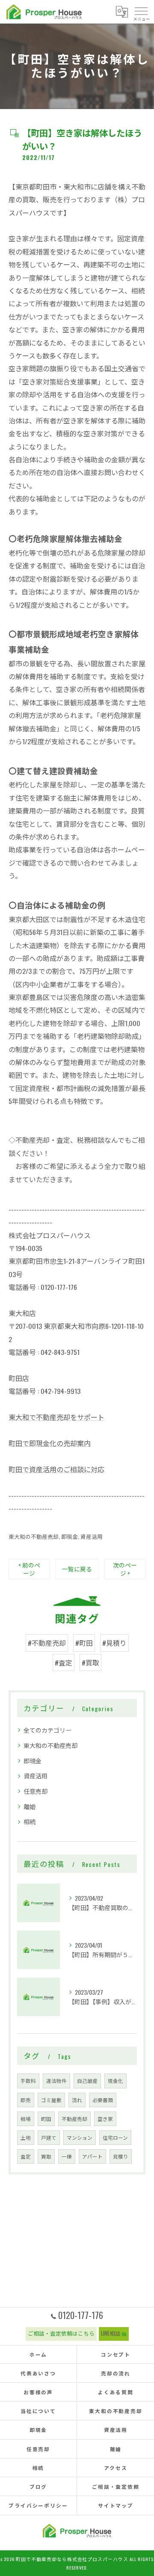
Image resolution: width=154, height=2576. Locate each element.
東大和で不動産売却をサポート (56, 1417)
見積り (121, 2156)
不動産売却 (74, 2119)
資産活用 (92, 1536)
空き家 (105, 2119)
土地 (26, 2137)
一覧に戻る (77, 1569)
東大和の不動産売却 (34, 1536)
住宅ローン (115, 2137)
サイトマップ (116, 2505)
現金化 (115, 2081)
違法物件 (56, 2081)
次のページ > (125, 1569)
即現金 (70, 1536)
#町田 (84, 1643)
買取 (46, 2156)
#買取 (90, 1662)
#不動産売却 (47, 1643)
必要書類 (103, 2100)
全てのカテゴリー (47, 1730)
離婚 (30, 1806)
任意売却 (36, 1791)
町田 (46, 2119)
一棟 (67, 2156)
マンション (80, 2137)
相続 (30, 1821)
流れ (77, 2100)
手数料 (28, 2081)
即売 (26, 2100)
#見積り (114, 1643)
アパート (92, 2156)
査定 (26, 2156)
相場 (26, 2119)
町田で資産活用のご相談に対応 (56, 1469)
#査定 (64, 1662)
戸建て (49, 2137)
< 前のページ (29, 1569)
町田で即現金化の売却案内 (50, 1443)
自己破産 (87, 2081)
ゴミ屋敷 (51, 2100)
